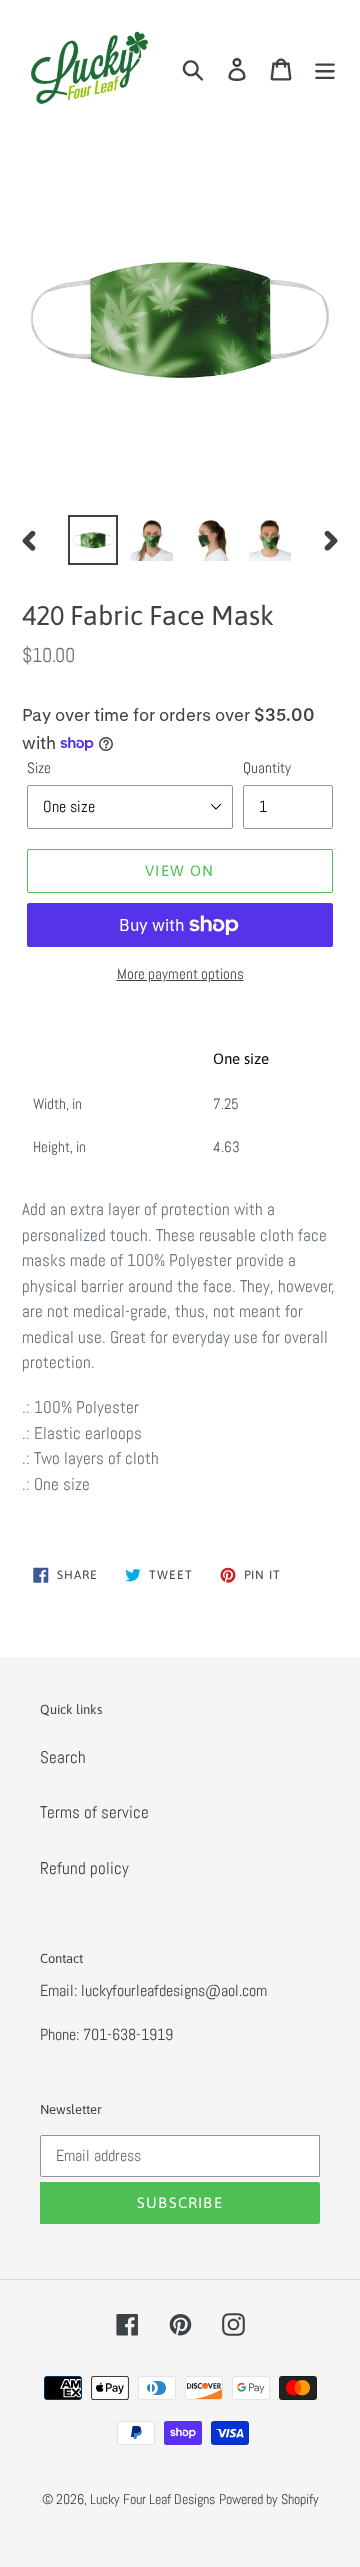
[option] (92, 540)
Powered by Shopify (269, 2499)
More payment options (180, 973)
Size (39, 767)
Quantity (267, 767)
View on (179, 870)
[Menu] (325, 69)
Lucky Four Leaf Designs (152, 2499)
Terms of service (94, 1812)
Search (63, 1757)
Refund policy (84, 1868)
